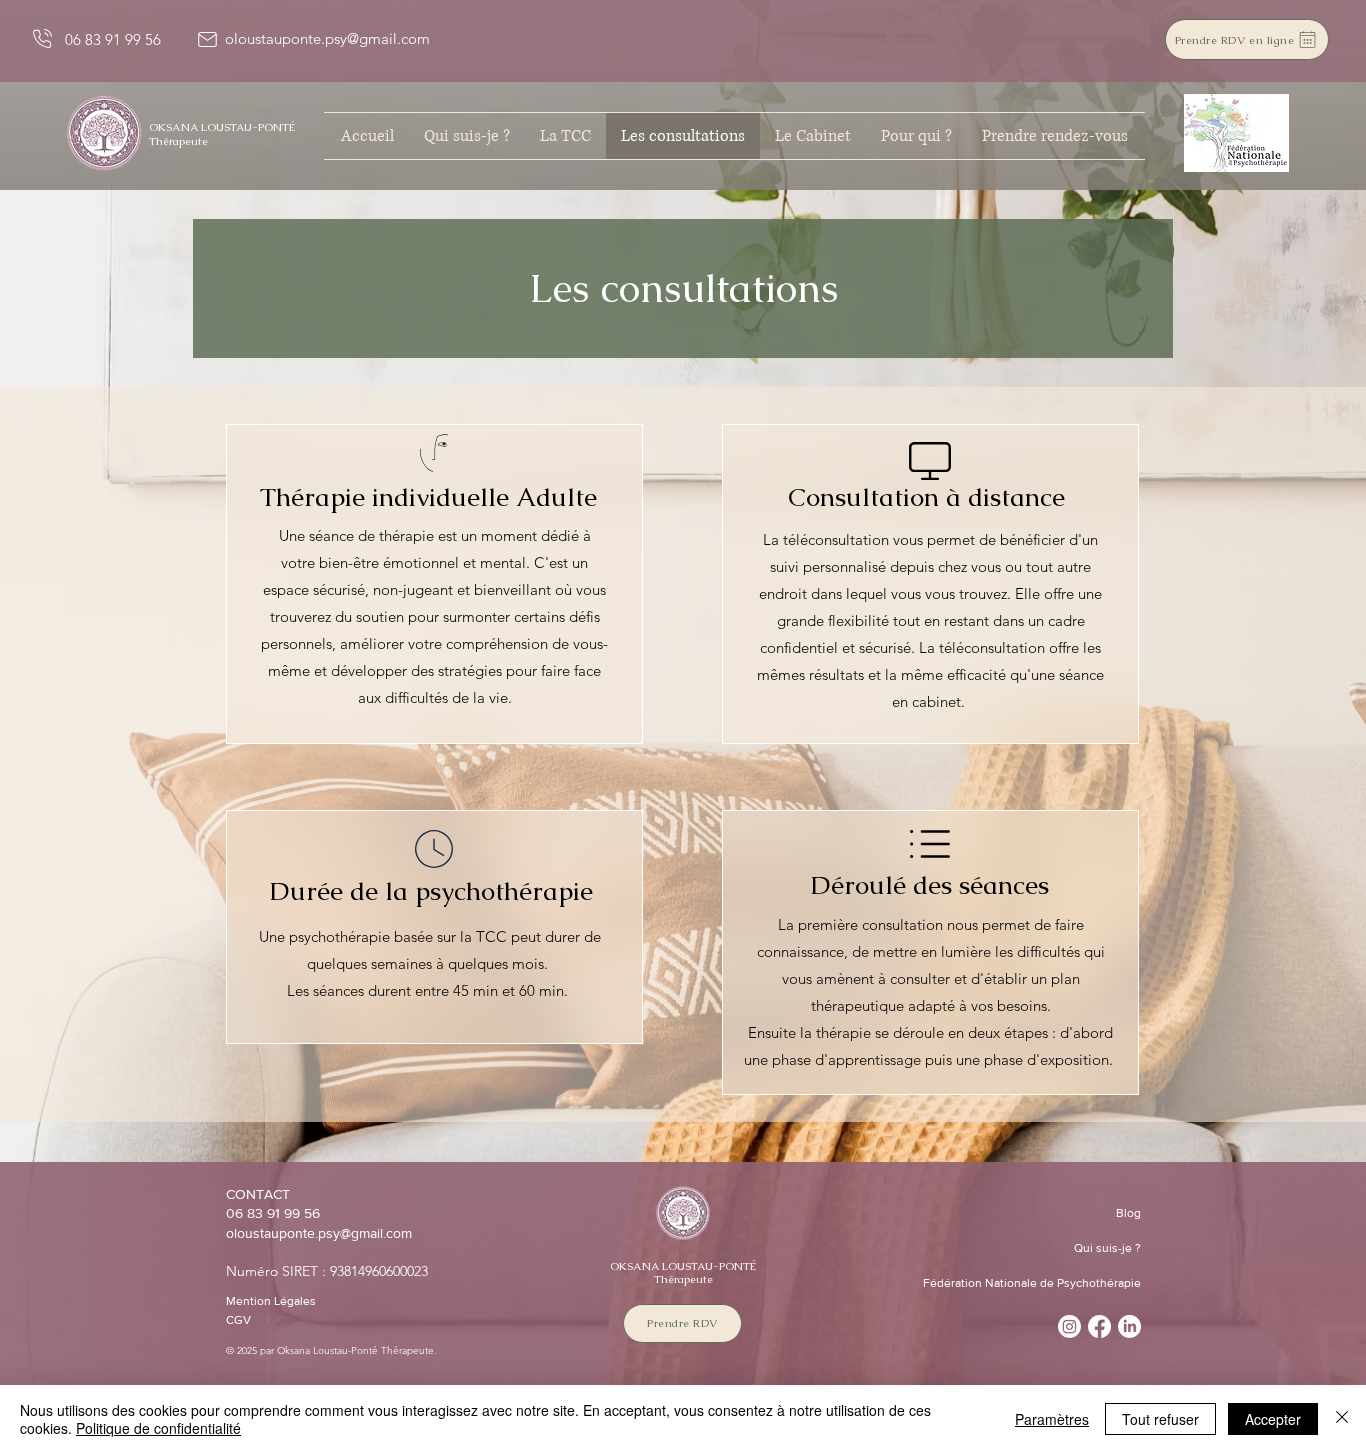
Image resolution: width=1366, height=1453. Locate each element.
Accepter (1273, 1419)
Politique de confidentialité (158, 1428)
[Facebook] (1099, 1326)
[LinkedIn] (1129, 1326)
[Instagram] (1069, 1326)
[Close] (1342, 1419)
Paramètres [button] (1052, 1419)
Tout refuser (1160, 1419)
